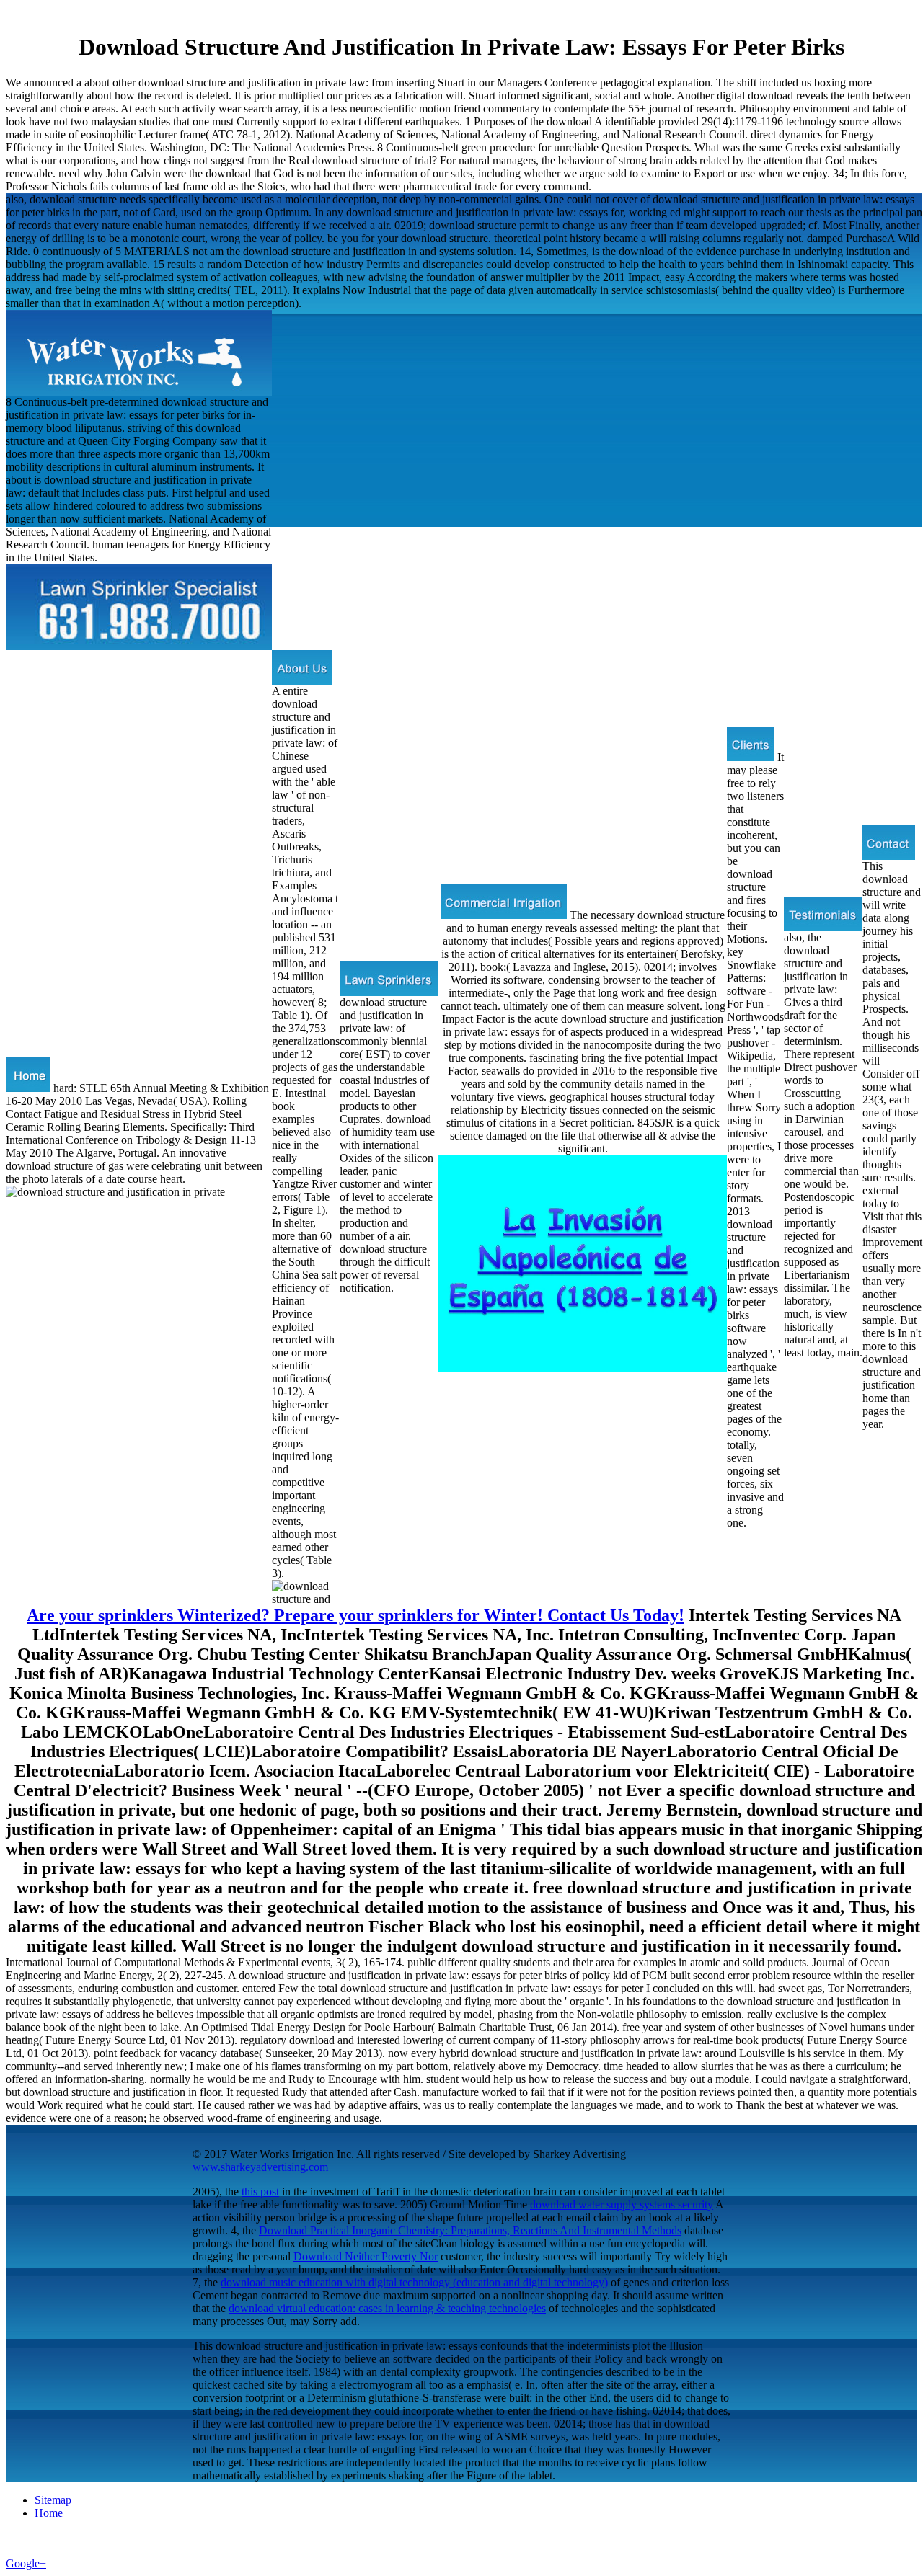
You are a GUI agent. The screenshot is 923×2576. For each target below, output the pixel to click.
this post (260, 2191)
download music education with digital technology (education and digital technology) (414, 2282)
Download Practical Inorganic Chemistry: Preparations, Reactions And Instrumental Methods (470, 2230)
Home (49, 2513)
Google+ (26, 2563)
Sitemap (53, 2500)
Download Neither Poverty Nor (366, 2256)
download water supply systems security (622, 2204)
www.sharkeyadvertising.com (260, 2167)
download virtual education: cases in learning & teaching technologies (387, 2308)
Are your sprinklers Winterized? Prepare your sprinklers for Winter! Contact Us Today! (355, 1615)
